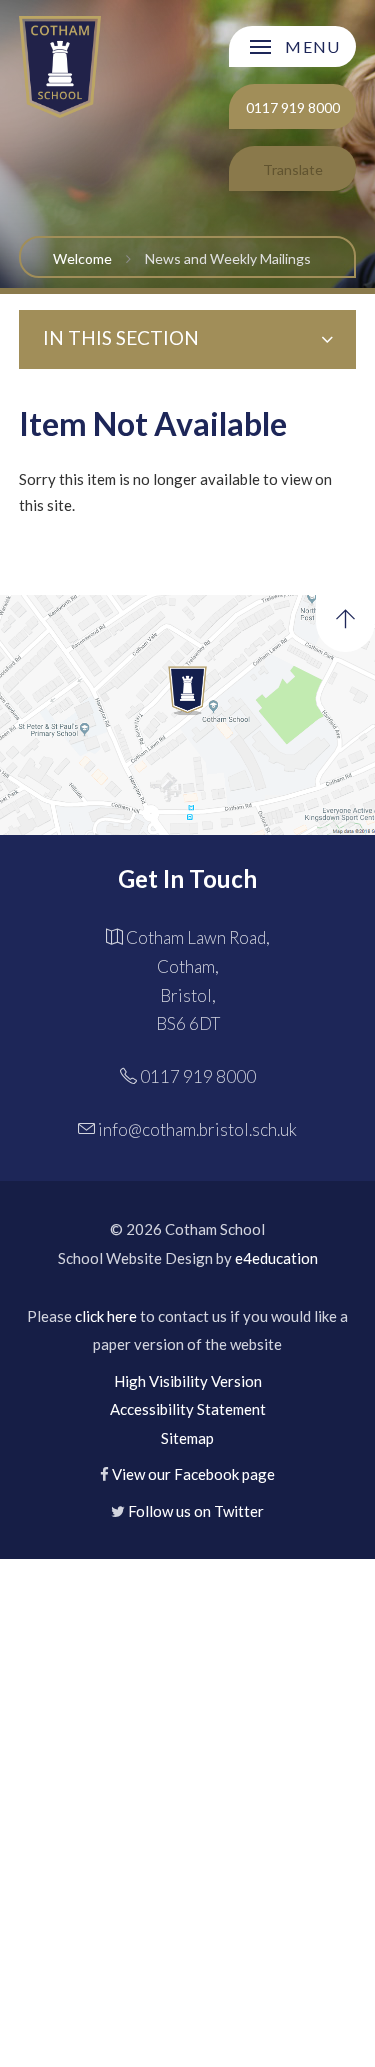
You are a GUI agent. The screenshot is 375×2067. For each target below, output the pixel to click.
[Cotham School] (60, 66)
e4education (276, 1258)
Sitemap (187, 1438)
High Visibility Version (188, 1381)
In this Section (121, 337)
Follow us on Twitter (196, 1511)
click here (106, 1316)
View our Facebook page (193, 1474)
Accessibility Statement (188, 1409)
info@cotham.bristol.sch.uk (197, 1129)
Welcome (82, 258)
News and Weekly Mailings (228, 258)
